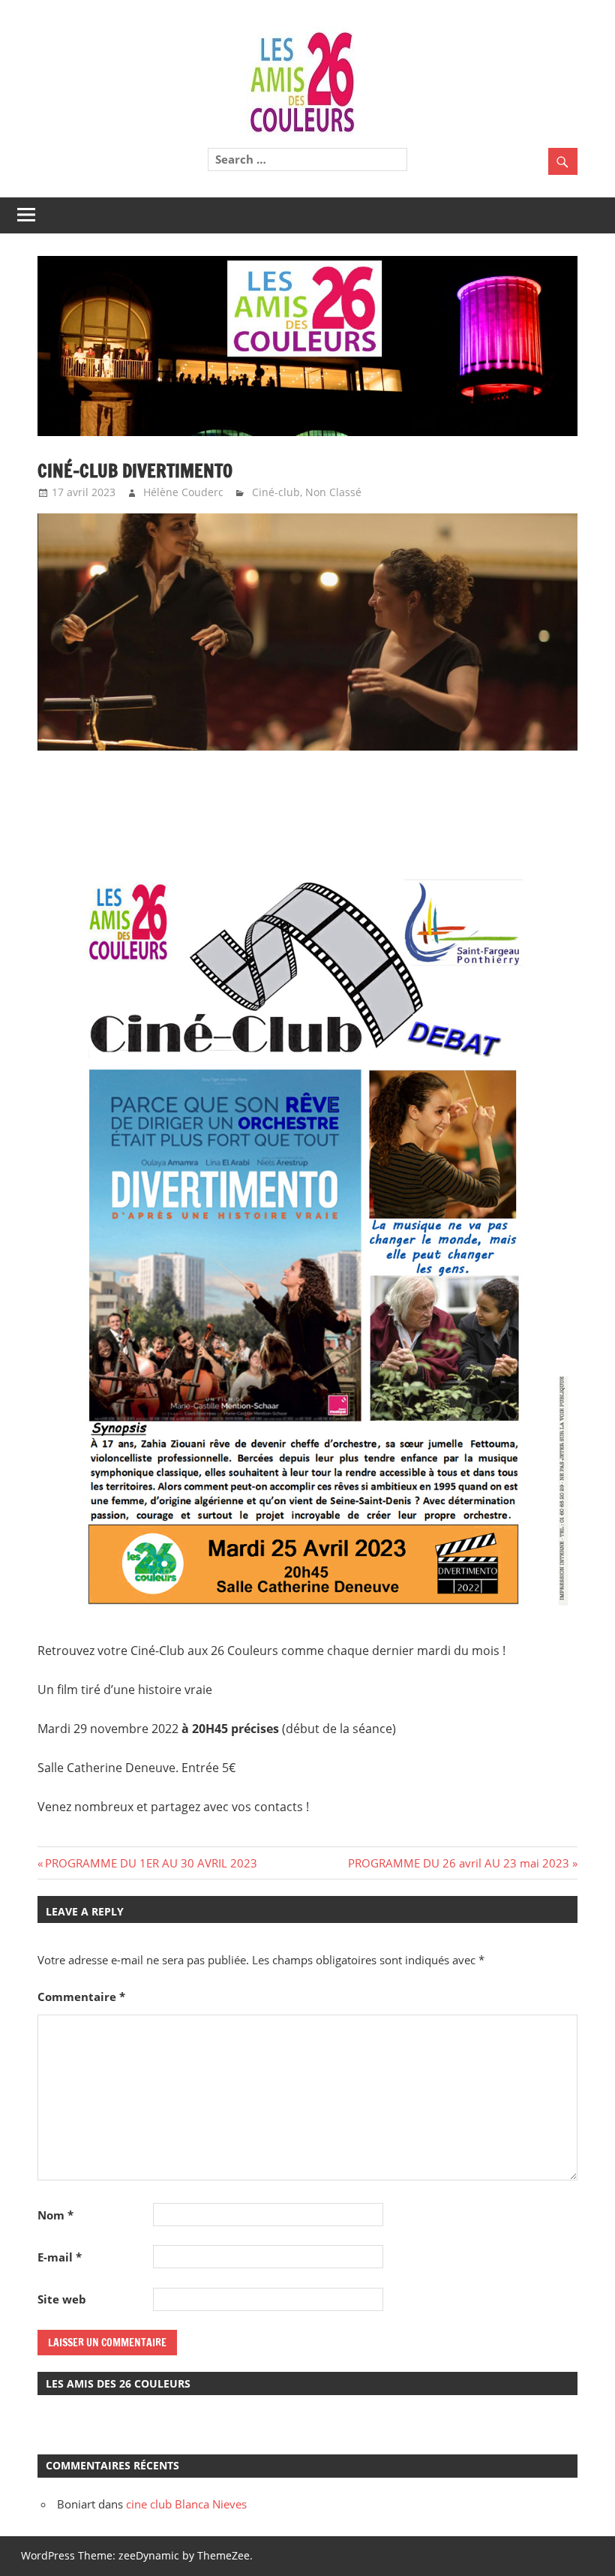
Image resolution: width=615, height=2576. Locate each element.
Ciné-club (276, 492)
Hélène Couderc (183, 492)
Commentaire (81, 1997)
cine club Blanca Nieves (186, 2504)
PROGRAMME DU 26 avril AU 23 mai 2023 (459, 1863)
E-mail (60, 2257)
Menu (64, 215)
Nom (55, 2215)
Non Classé (333, 492)
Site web (62, 2299)
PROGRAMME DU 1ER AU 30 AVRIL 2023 (151, 1863)
